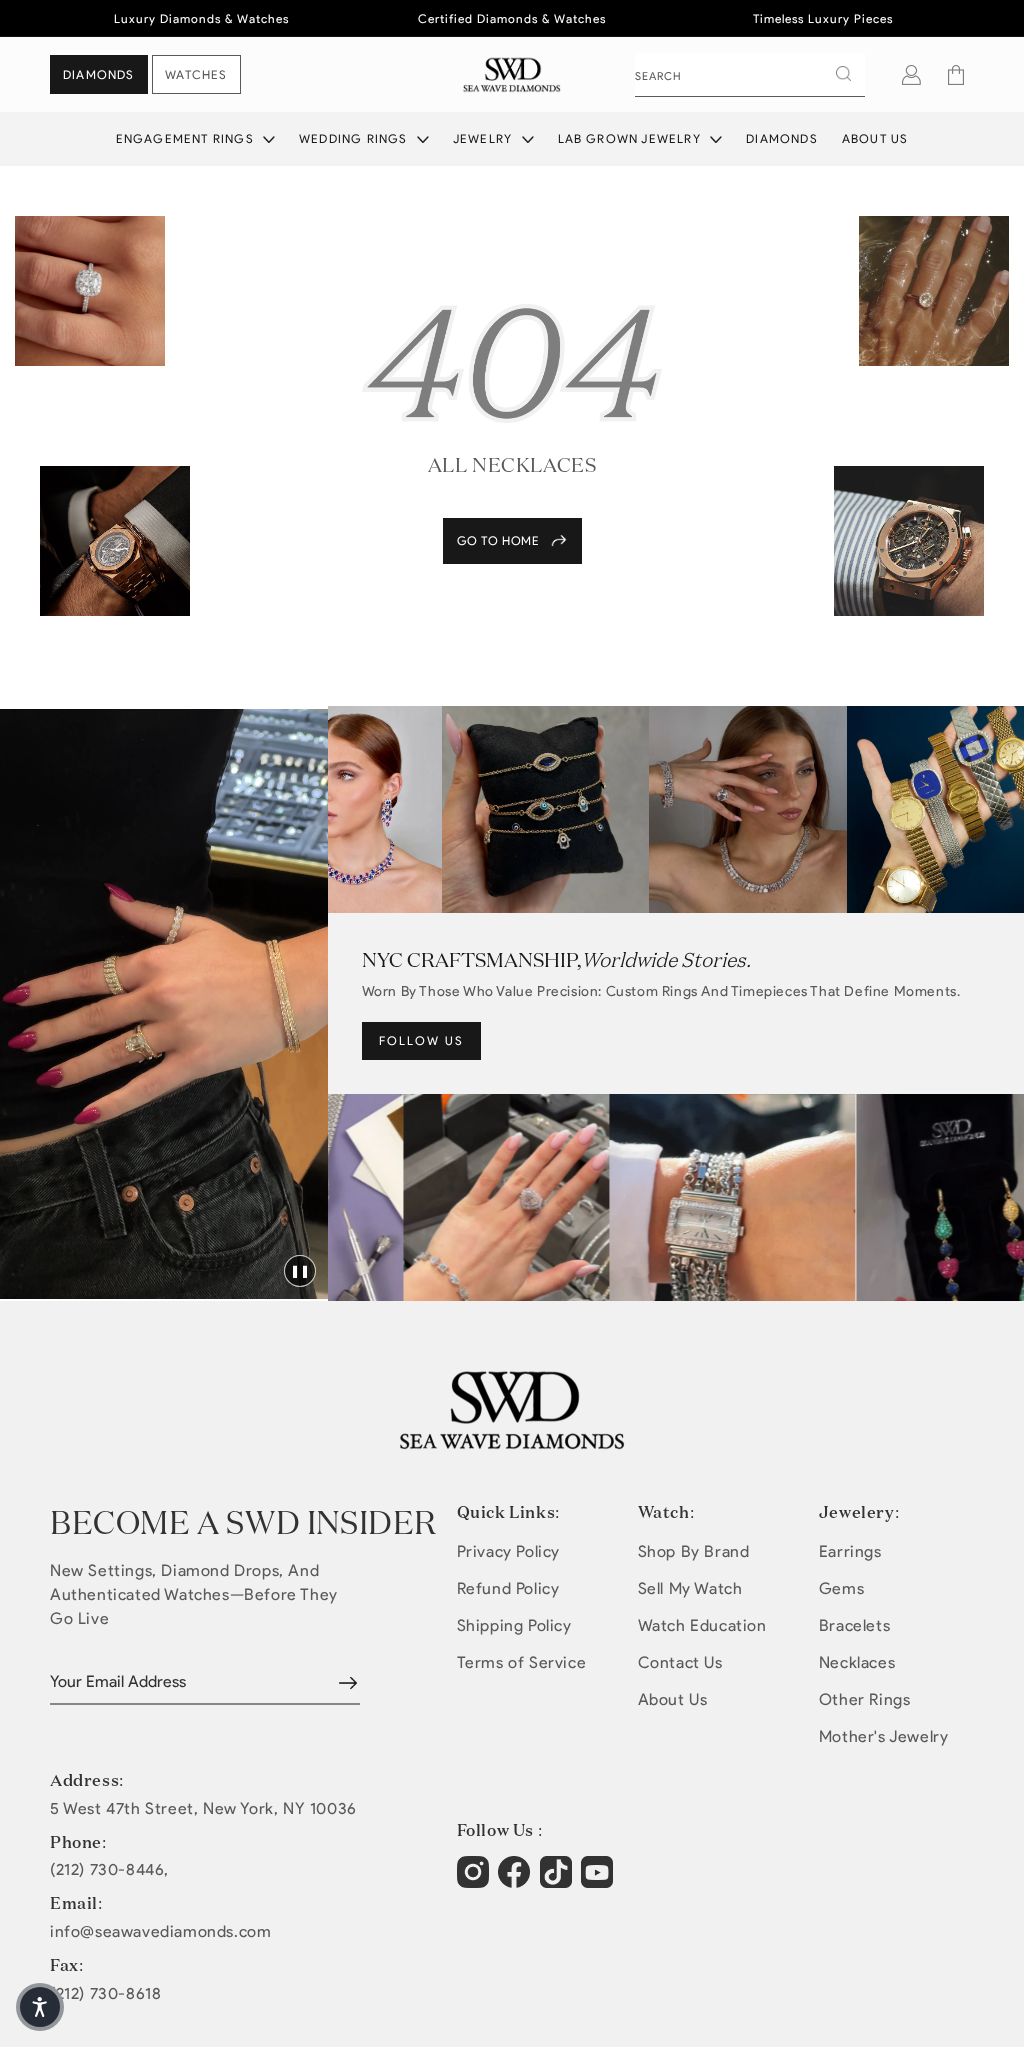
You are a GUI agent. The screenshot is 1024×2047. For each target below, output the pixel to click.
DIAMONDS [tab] (99, 74)
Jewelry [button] (485, 138)
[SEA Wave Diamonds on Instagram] (475, 1882)
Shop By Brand (694, 1551)
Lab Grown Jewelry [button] (632, 138)
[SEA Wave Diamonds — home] (512, 74)
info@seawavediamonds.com (160, 1932)
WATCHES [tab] (196, 74)
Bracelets (854, 1625)
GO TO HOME (498, 540)
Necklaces (857, 1662)
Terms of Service (522, 1662)
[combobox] (750, 75)
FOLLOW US (421, 1040)
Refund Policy (508, 1588)
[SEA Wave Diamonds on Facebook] (516, 1882)
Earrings (850, 1551)
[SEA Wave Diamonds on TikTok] (599, 1882)
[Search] (843, 74)
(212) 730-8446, (109, 1870)
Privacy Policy (508, 1551)
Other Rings (865, 1699)
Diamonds (782, 138)
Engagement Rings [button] (187, 138)
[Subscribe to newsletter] (348, 1683)
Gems (841, 1588)
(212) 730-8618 (105, 1994)
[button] (956, 75)
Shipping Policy (514, 1625)
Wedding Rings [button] (355, 138)
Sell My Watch (690, 1588)
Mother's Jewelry (884, 1736)
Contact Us (680, 1662)
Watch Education (702, 1625)
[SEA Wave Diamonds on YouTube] (558, 1882)
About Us (875, 138)
